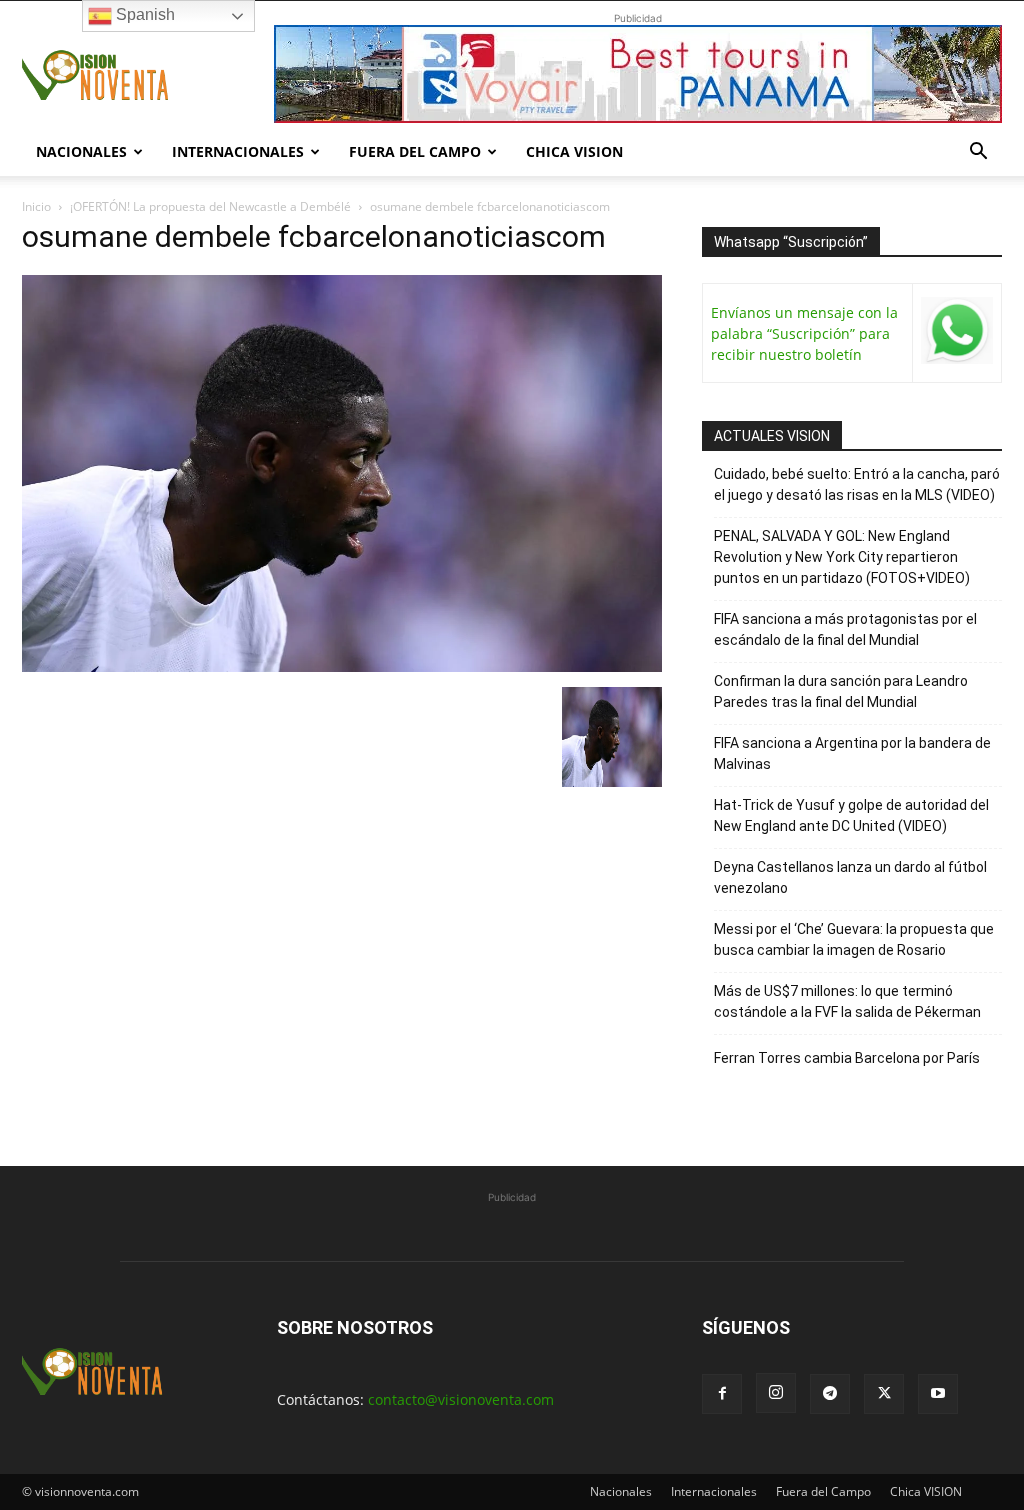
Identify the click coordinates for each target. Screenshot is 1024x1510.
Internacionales (238, 151)
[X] (884, 1394)
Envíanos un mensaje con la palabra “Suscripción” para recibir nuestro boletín (804, 333)
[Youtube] (938, 1394)
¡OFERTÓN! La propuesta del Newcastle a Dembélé (210, 206)
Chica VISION (574, 151)
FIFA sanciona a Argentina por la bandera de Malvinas (852, 753)
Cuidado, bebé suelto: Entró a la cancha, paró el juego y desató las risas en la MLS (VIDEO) (857, 484)
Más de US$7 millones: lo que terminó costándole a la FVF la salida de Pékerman (847, 1001)
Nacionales (81, 151)
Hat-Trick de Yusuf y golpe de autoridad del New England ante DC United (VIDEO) (851, 815)
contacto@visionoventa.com (461, 1399)
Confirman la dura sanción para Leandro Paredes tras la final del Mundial (841, 691)
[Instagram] (776, 1393)
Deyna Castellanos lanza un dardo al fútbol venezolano (850, 877)
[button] (978, 153)
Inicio (36, 206)
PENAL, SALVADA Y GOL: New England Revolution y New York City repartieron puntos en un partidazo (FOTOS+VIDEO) (842, 557)
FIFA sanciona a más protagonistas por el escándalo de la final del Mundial (845, 629)
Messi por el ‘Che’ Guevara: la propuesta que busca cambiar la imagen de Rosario (854, 939)
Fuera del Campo (415, 151)
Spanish (143, 14)
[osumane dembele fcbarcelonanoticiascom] (342, 666)
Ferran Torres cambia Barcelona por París (847, 1058)
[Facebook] (722, 1394)
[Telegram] (830, 1394)
